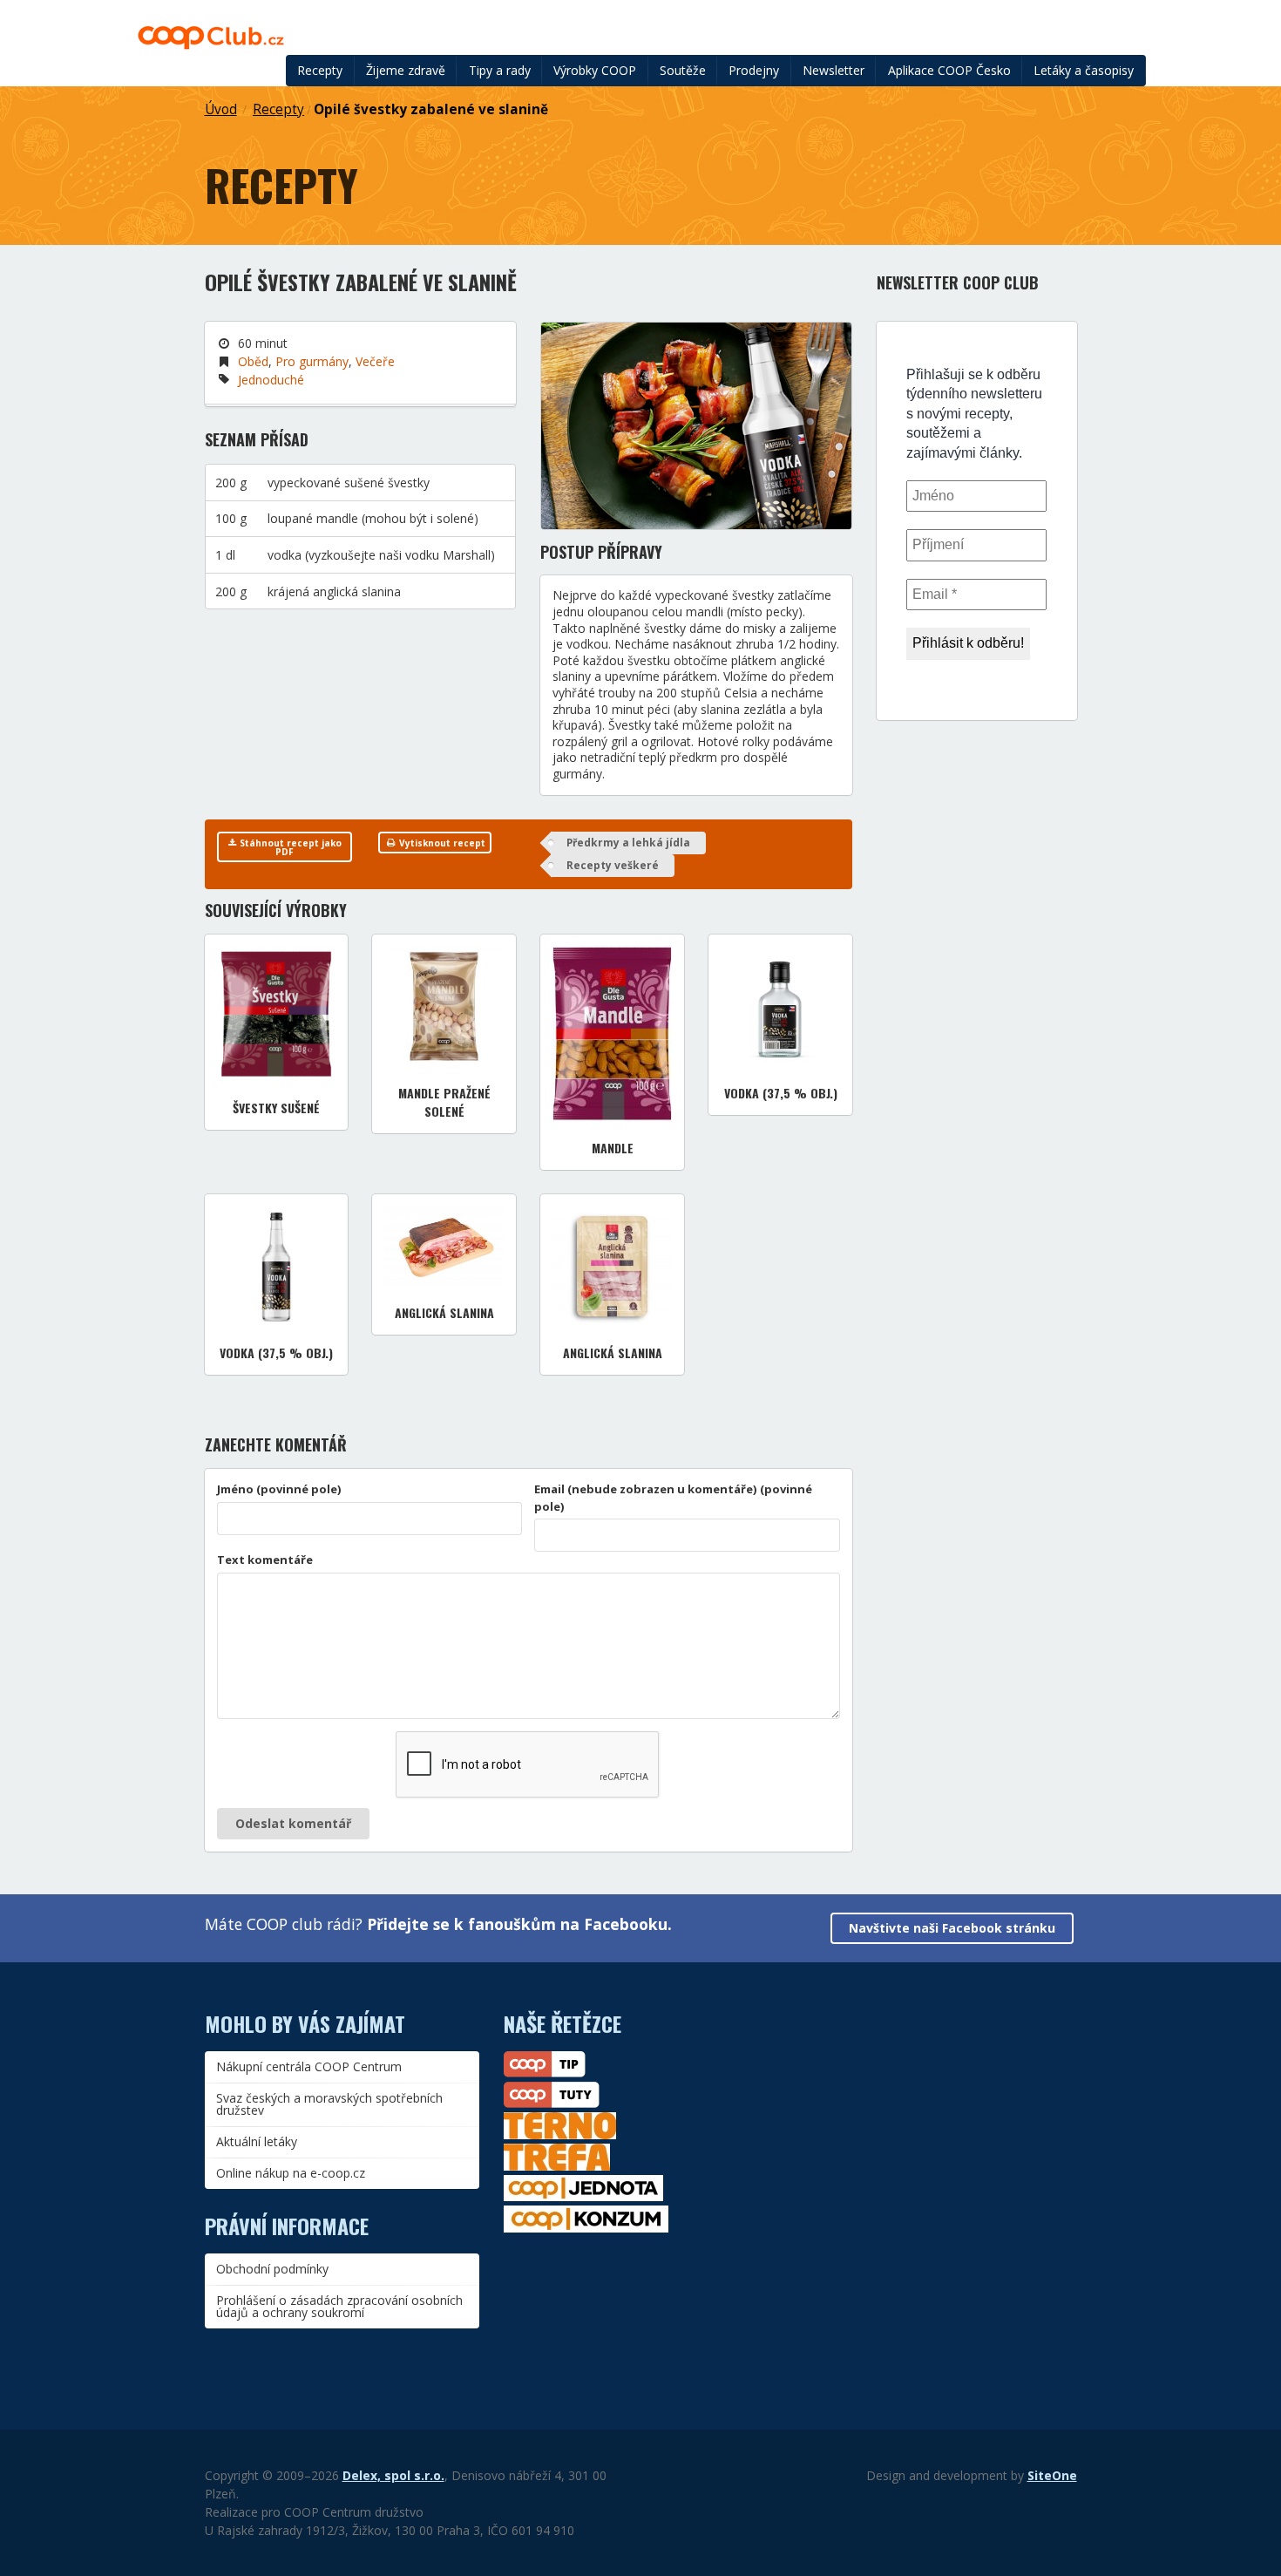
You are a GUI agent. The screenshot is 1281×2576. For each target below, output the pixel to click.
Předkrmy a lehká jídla (628, 843)
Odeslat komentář (293, 1823)
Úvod (221, 109)
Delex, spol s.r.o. (393, 2475)
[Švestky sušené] (277, 1014)
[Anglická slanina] (444, 1246)
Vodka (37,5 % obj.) (781, 1093)
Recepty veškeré (613, 865)
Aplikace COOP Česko (949, 70)
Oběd (253, 361)
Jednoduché (271, 380)
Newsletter (834, 70)
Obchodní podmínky (272, 2269)
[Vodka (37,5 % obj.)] (780, 1006)
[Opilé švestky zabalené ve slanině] (696, 426)
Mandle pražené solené (444, 1102)
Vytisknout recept (441, 843)
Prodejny (754, 70)
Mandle (613, 1148)
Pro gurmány (312, 361)
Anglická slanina (444, 1312)
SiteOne (1052, 2475)
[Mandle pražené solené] (444, 1006)
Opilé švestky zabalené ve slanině (431, 109)
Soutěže (683, 70)
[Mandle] (612, 1034)
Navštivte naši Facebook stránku (952, 1928)
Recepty (320, 70)
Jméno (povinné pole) (279, 1489)
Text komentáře (265, 1560)
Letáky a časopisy (1084, 70)
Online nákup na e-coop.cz (291, 2173)
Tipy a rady (500, 70)
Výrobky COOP (595, 70)
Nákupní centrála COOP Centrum (309, 2066)
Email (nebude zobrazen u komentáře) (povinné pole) (673, 1498)
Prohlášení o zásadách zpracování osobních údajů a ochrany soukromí (339, 2306)
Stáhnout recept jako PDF (289, 847)
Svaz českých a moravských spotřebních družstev (329, 2104)
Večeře (375, 361)
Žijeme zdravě (406, 70)
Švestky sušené (276, 1108)
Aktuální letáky (257, 2141)
